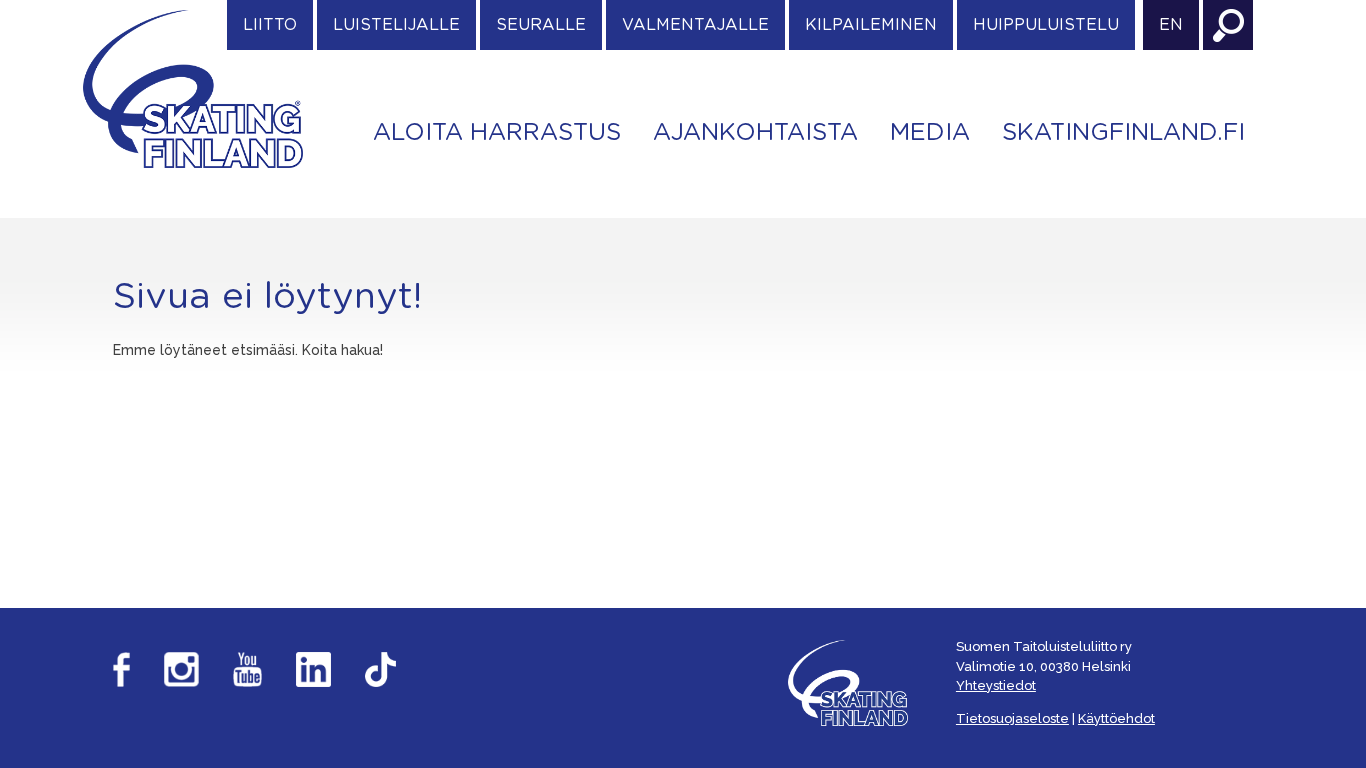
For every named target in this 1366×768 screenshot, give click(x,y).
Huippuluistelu (1046, 25)
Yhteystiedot (996, 685)
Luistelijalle (396, 25)
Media (930, 133)
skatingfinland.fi (1123, 133)
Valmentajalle (695, 25)
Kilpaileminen (871, 25)
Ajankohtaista (755, 133)
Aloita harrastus (497, 133)
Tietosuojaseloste (1012, 718)
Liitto (270, 25)
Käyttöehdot (1116, 718)
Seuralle (541, 25)
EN (1171, 25)
